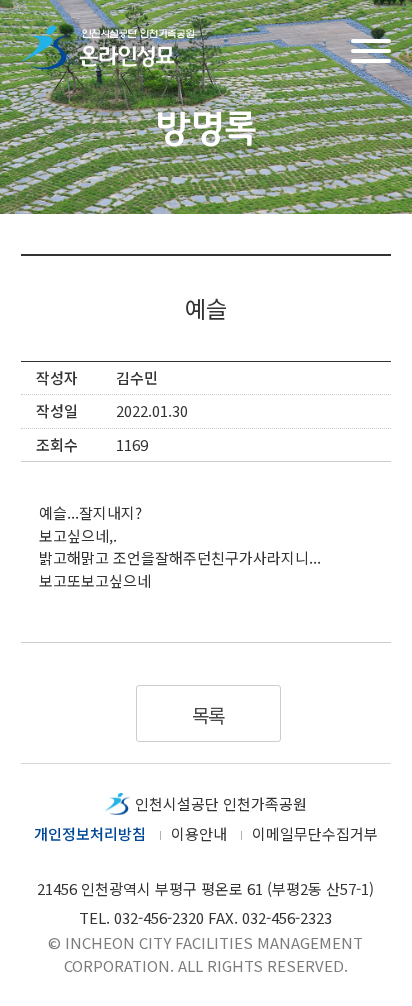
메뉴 (371, 48)
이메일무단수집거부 (315, 833)
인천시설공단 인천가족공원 (221, 803)
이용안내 (199, 833)
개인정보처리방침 (90, 833)
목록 (208, 714)
